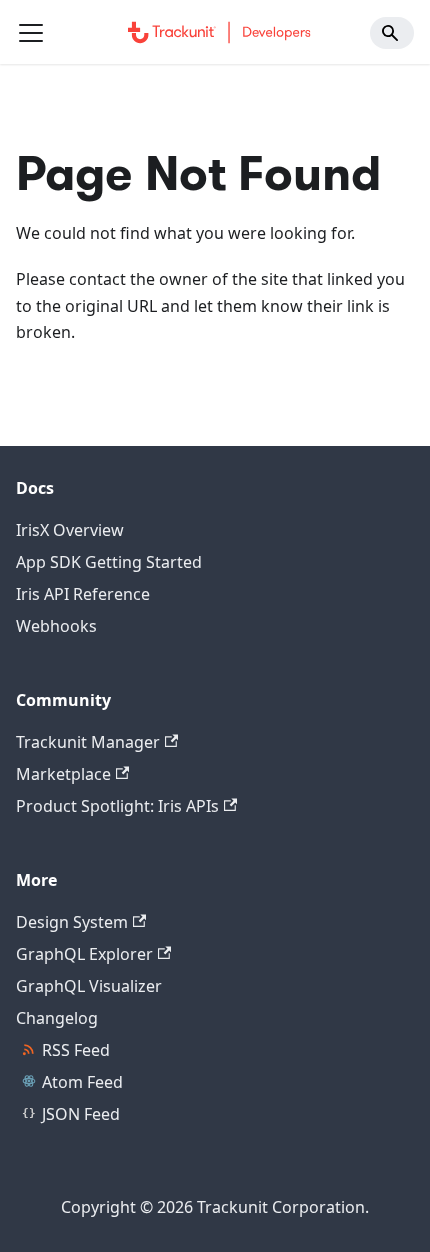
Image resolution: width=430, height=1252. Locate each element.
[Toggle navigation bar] (31, 33)
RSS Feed (76, 1050)
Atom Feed (82, 1082)
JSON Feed (81, 1114)
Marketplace (63, 774)
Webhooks (56, 626)
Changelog (57, 1018)
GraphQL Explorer (84, 954)
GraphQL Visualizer (89, 986)
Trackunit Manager (88, 742)
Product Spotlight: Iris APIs (117, 806)
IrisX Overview (70, 530)
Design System (72, 922)
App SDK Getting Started (109, 562)
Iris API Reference (83, 594)
